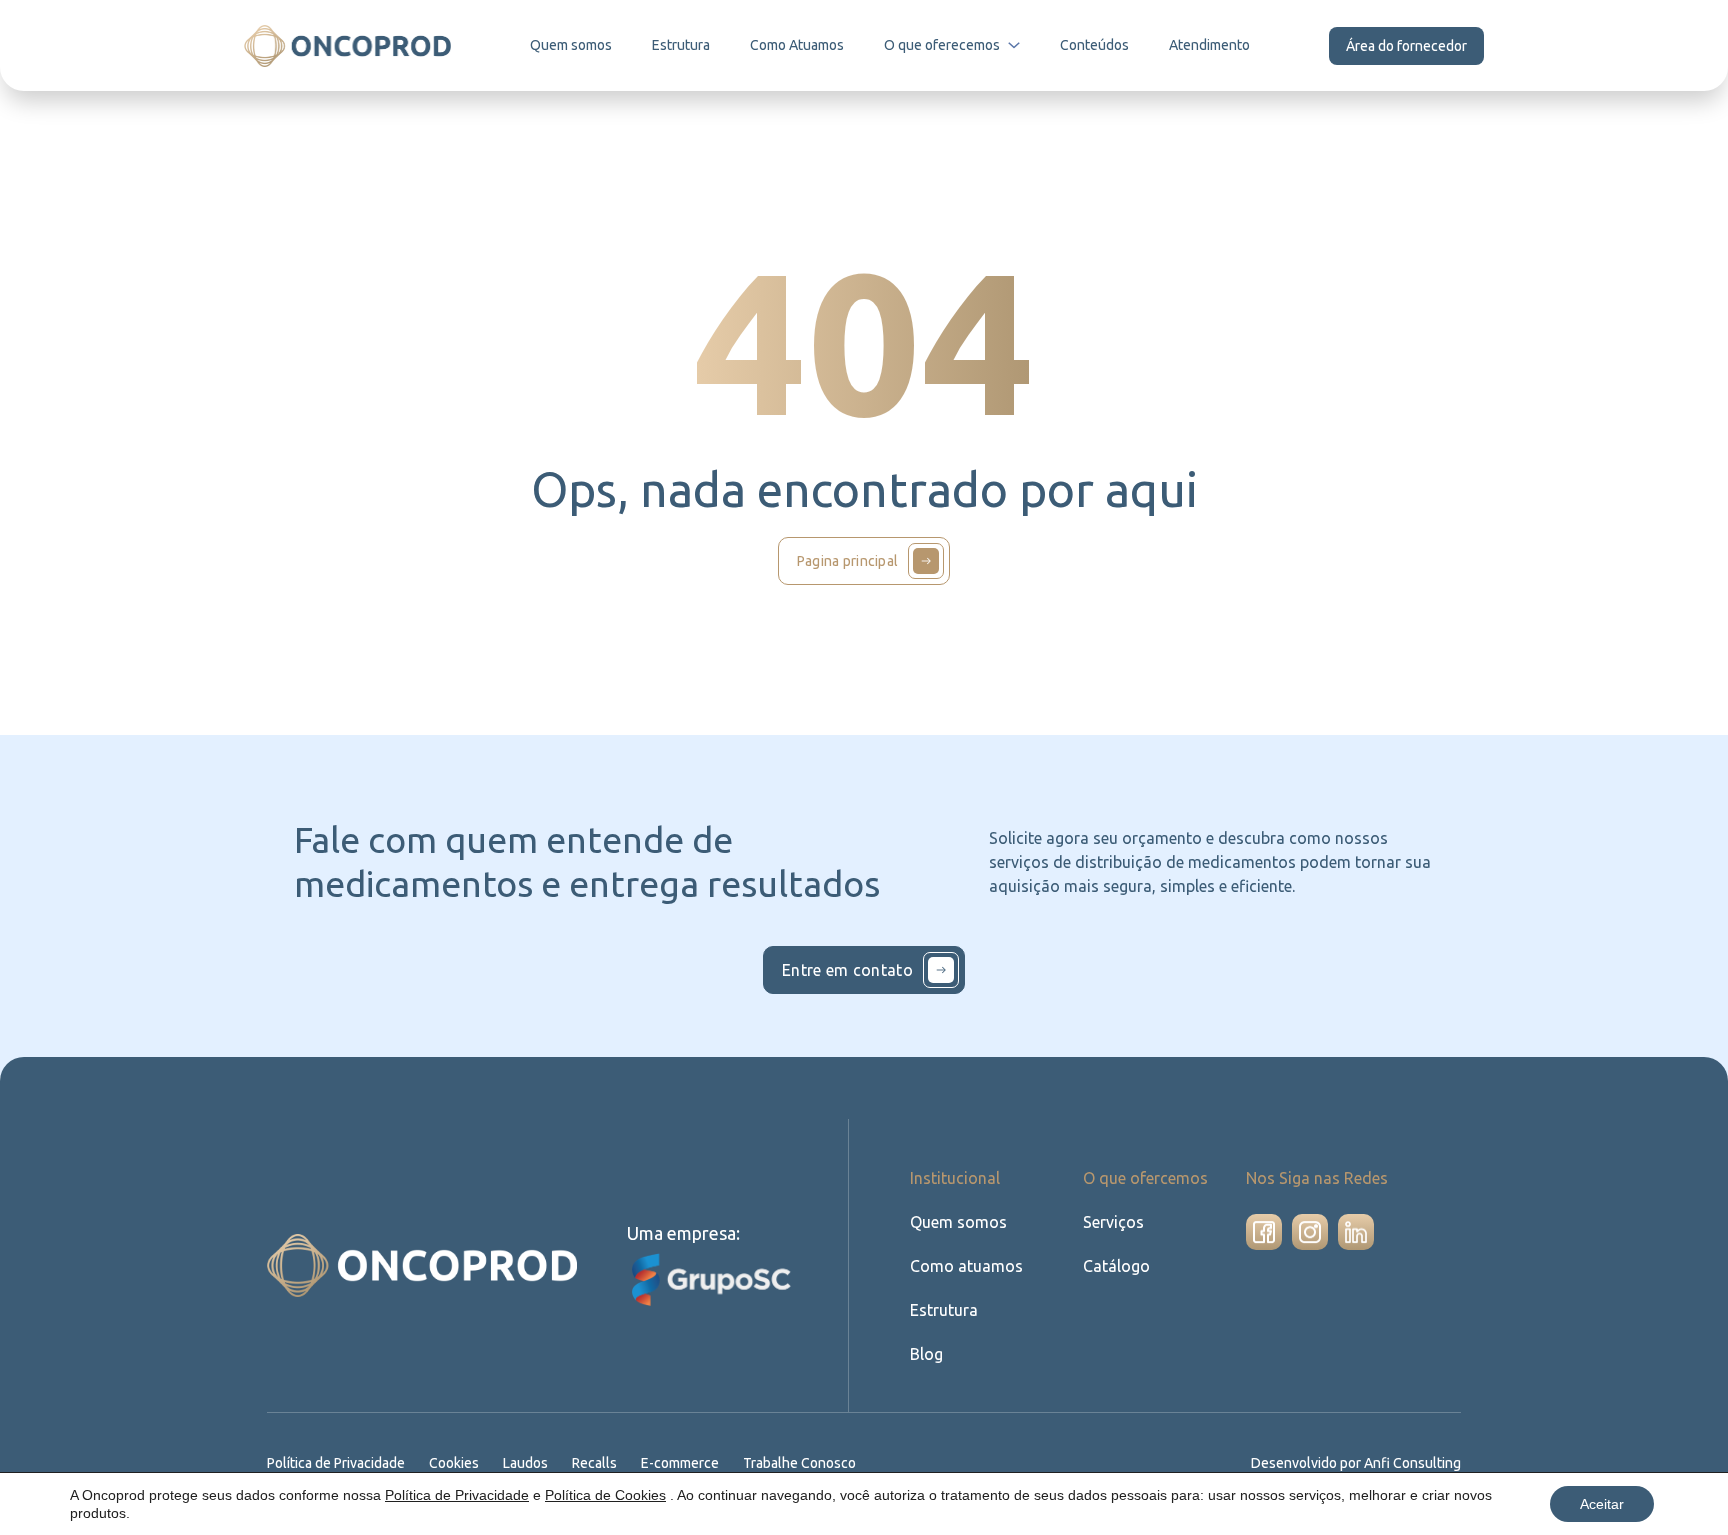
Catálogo (1116, 1266)
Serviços (1113, 1222)
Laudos (525, 1463)
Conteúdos (1094, 45)
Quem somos (571, 45)
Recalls (594, 1463)
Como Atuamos (797, 45)
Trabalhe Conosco (799, 1463)
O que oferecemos (942, 45)
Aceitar (1602, 1504)
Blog (926, 1354)
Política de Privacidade (336, 1463)
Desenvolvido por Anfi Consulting (1356, 1463)
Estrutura (681, 45)
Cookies (454, 1463)
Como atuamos (966, 1266)
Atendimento (1209, 45)
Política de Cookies (605, 1495)
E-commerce (680, 1463)
